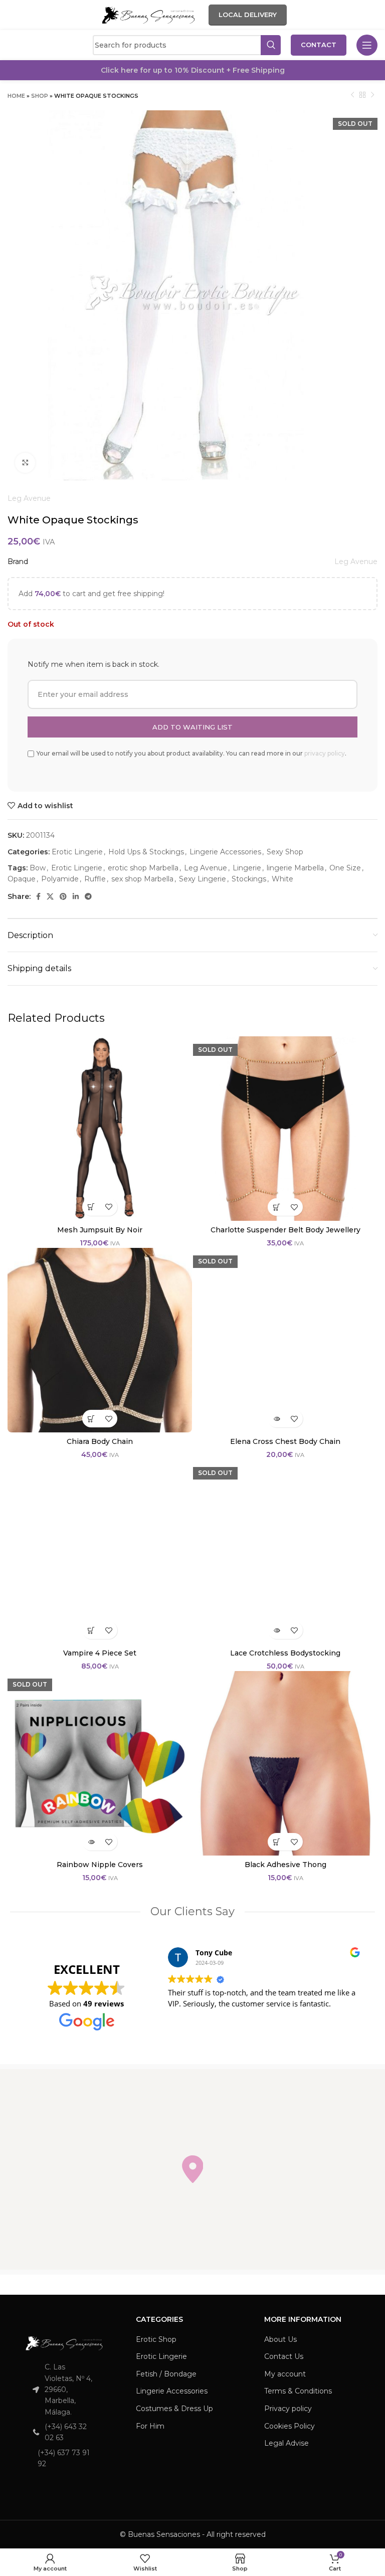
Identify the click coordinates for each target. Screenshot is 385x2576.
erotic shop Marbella (143, 868)
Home (16, 96)
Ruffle (95, 879)
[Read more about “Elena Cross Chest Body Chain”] (276, 1419)
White (282, 879)
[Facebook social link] (38, 896)
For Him (150, 2426)
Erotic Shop (156, 2339)
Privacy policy (288, 2409)
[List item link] (64, 2432)
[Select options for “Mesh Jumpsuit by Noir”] (91, 1207)
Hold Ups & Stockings (146, 852)
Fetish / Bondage (166, 2374)
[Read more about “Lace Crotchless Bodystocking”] (276, 1630)
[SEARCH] (271, 45)
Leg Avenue (29, 498)
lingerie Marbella (295, 868)
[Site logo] (148, 15)
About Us (280, 2339)
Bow (38, 868)
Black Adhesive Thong (285, 1865)
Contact (319, 45)
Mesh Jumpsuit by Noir (100, 1230)
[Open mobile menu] (367, 45)
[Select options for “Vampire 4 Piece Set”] (91, 1630)
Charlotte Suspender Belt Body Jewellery (285, 1230)
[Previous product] (352, 95)
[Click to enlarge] (25, 463)
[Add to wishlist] (109, 1207)
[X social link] (50, 896)
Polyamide (60, 879)
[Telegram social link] (88, 896)
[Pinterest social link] (63, 896)
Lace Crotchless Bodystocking (285, 1653)
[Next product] (372, 95)
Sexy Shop (285, 852)
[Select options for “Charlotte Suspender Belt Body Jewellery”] (276, 1207)
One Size (345, 868)
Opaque (22, 879)
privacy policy (325, 753)
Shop (40, 96)
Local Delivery (248, 15)
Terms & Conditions (298, 2391)
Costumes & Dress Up (174, 2409)
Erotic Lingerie (77, 852)
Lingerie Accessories (225, 852)
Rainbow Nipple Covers (100, 1865)
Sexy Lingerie (203, 879)
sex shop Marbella (142, 879)
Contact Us (284, 2356)
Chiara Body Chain (100, 1441)
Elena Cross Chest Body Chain (285, 1441)
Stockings (249, 879)
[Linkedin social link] (76, 896)
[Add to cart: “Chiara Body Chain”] (91, 1419)
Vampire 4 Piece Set (100, 1653)
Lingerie (247, 868)
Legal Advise (286, 2443)
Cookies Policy (290, 2426)
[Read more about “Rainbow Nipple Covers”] (91, 1842)
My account (285, 2374)
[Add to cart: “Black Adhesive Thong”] (276, 1842)
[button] (192, 2169)
